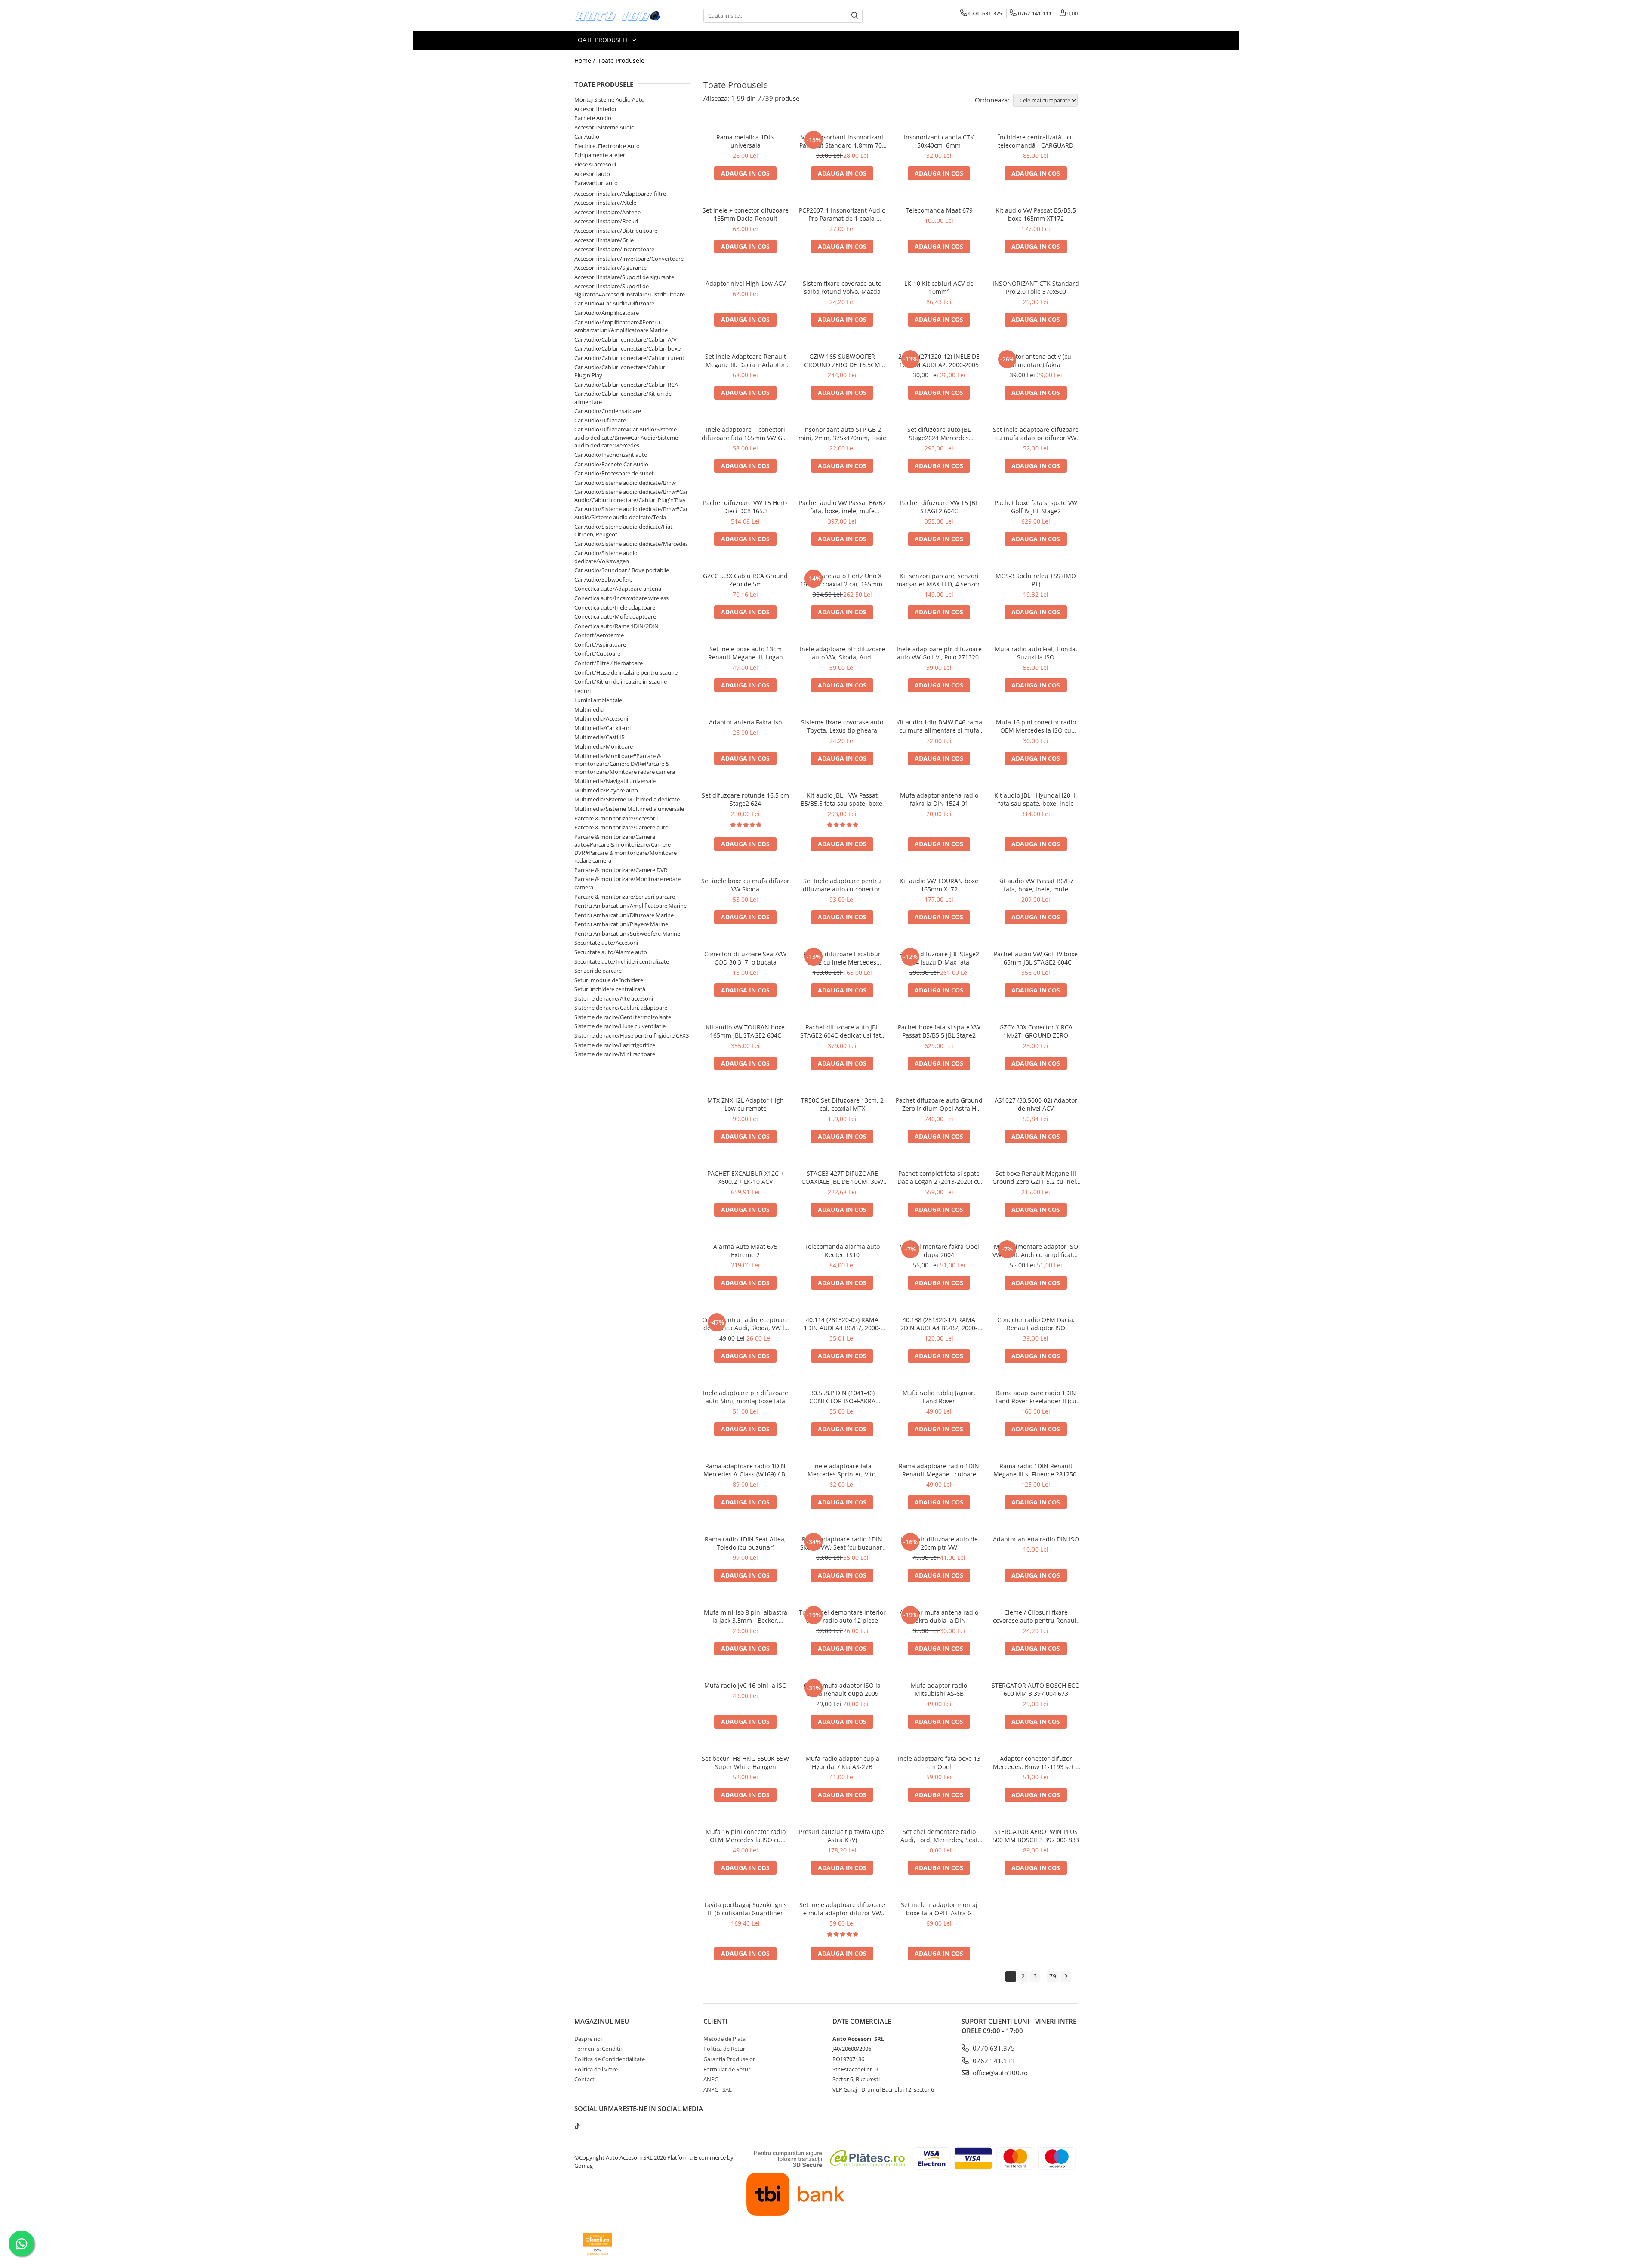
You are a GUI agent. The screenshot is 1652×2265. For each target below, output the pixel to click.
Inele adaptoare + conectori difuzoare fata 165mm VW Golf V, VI (746, 434)
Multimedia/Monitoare (604, 746)
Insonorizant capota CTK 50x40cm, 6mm (939, 141)
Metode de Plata (724, 2039)
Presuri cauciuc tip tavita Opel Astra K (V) (842, 1836)
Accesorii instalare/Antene (607, 212)
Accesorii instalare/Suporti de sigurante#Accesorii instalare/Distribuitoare (630, 290)
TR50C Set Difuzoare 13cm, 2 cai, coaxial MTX (842, 1104)
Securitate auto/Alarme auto (611, 952)
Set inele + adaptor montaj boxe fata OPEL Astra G (939, 1909)
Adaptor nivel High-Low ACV (746, 283)
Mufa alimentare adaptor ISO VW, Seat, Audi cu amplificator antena (1036, 1251)
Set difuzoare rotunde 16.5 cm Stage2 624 (745, 799)
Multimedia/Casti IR (599, 737)
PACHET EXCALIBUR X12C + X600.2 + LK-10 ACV (746, 1177)
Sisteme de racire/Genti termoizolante (623, 1017)
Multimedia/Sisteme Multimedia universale (629, 809)
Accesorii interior (596, 109)
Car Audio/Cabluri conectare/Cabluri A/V (626, 339)
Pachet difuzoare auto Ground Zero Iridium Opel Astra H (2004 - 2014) (939, 1104)
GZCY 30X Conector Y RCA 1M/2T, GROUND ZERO (1036, 1031)
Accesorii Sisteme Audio (604, 127)
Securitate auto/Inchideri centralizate (622, 961)
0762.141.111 (993, 2061)
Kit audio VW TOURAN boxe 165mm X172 (939, 885)
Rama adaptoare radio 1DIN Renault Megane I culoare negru (939, 1470)
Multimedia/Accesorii (601, 718)
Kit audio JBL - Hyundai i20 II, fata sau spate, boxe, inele (1036, 799)
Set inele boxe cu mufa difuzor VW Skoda (745, 885)
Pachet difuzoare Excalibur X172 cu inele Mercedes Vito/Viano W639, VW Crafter (842, 958)
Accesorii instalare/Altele (605, 203)
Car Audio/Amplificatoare (607, 313)
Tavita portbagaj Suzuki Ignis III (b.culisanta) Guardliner (745, 1909)
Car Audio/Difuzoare (600, 420)
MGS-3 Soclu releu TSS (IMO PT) (1036, 580)
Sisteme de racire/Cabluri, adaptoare (621, 1008)
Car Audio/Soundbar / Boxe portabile (622, 570)
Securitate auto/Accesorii (606, 943)
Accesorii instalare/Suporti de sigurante (624, 277)
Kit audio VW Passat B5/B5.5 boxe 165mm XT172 (1036, 214)
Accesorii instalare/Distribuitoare (616, 231)
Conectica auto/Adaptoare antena (618, 589)
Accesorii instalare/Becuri (606, 221)
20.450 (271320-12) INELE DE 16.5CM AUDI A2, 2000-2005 (939, 361)
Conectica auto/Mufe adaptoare (615, 616)
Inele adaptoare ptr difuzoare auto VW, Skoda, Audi (842, 653)
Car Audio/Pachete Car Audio (611, 464)
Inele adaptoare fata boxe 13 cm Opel (939, 1763)
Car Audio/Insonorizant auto (611, 455)
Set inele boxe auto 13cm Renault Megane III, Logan (746, 653)
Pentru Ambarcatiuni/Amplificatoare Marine (630, 906)
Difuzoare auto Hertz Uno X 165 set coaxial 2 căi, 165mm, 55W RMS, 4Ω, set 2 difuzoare (842, 580)
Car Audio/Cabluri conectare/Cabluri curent (629, 358)
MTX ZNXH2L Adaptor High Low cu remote (746, 1104)
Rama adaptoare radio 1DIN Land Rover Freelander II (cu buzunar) (1036, 1397)
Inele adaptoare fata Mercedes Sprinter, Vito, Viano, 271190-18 (842, 1470)
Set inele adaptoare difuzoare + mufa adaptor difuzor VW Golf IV (842, 1909)
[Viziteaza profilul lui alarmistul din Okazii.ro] (598, 2245)
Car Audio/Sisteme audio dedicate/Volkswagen (606, 557)
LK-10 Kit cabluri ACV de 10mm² (939, 287)
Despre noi (588, 2039)
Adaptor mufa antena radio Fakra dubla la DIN (939, 1616)
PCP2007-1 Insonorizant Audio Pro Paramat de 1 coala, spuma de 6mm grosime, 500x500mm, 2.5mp (842, 214)
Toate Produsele (603, 40)
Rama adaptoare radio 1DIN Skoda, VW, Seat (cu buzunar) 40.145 (842, 1543)
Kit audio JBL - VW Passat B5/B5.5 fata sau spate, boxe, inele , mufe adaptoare (842, 799)
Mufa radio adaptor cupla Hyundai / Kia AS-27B (842, 1763)
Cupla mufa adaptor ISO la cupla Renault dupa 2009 (842, 1689)
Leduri (583, 691)
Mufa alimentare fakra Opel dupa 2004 (939, 1251)
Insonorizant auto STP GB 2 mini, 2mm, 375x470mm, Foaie (842, 434)
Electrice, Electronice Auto (607, 146)
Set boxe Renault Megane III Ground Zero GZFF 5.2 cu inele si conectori (1036, 1177)
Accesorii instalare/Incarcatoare (614, 249)
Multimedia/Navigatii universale (615, 781)
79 (1053, 1976)
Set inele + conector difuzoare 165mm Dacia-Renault (746, 214)
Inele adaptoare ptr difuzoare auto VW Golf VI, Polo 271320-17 (939, 653)
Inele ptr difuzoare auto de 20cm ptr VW (939, 1543)
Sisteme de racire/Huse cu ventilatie (620, 1026)
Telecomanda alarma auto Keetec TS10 (842, 1251)
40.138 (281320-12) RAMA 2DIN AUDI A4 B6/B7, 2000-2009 (939, 1324)
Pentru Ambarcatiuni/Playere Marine (621, 924)
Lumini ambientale (598, 700)
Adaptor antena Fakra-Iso (745, 722)
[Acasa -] (617, 16)
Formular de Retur (727, 2069)
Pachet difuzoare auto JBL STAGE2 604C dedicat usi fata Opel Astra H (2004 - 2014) (842, 1031)
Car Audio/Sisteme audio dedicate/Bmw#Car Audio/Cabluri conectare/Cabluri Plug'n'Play (631, 496)
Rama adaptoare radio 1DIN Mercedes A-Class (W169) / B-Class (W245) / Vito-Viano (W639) (745, 1470)
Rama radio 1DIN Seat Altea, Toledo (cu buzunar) (745, 1543)
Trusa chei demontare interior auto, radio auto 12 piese (842, 1616)
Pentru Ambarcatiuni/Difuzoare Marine (624, 915)
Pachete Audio (593, 118)
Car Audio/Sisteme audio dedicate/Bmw (625, 483)
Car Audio (587, 136)
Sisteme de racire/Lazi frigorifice (615, 1045)
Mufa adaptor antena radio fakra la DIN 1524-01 (939, 799)
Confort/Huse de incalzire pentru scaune (626, 672)
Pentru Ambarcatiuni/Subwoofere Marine (627, 934)
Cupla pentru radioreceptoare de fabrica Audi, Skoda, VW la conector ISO (745, 1324)
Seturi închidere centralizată (610, 989)
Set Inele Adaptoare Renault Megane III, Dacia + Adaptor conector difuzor (746, 361)
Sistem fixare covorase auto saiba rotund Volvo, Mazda (842, 287)
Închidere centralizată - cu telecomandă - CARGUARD (1036, 141)
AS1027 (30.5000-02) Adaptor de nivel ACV (1036, 1104)
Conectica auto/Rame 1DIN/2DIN (616, 626)
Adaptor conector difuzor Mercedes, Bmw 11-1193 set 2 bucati (1036, 1763)
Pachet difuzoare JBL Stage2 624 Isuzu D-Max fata (939, 958)
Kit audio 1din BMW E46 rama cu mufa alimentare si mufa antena (939, 726)
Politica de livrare (596, 2069)
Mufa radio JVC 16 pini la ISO (746, 1685)
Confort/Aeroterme (599, 635)
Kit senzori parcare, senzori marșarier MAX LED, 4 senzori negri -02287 (939, 580)
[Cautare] (855, 16)
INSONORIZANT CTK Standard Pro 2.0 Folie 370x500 (1036, 287)
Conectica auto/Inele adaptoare (615, 607)
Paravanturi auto (596, 183)
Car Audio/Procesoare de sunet (614, 473)
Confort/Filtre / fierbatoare (609, 663)
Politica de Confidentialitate (610, 2059)
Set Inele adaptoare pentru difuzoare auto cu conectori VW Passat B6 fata (842, 885)
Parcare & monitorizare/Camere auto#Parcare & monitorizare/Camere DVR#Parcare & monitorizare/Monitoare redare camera (626, 849)
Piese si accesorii (595, 164)
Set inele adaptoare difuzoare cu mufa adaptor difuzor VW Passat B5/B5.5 (1036, 434)
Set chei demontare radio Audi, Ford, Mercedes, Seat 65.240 (939, 1836)
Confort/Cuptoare (597, 653)
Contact (584, 2079)
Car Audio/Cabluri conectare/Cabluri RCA (626, 385)
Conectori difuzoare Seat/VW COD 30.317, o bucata (745, 958)
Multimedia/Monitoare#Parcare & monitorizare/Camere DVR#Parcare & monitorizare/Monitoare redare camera (625, 764)
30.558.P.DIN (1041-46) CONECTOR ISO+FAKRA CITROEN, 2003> (842, 1397)
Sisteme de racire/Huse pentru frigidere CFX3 (632, 1035)
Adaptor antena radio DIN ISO (1036, 1539)
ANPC (711, 2079)
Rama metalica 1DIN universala (746, 141)
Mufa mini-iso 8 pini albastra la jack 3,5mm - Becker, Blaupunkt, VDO (746, 1616)
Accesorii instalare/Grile (604, 240)
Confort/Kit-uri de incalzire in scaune (621, 681)
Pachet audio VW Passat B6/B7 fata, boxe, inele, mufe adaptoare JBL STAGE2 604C (842, 507)
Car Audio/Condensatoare (608, 411)
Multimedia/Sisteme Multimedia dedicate (627, 799)
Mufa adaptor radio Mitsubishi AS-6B (939, 1689)
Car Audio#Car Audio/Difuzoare (614, 303)
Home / (586, 60)
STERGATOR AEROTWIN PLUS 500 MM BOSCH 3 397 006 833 (1036, 1836)
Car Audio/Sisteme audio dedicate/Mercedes (631, 544)
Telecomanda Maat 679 (939, 210)
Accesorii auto (592, 174)
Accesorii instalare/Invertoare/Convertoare (629, 259)
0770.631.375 (993, 2048)
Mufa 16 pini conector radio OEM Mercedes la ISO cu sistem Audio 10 (746, 1836)
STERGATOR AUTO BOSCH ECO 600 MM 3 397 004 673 (1036, 1689)
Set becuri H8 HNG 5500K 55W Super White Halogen (745, 1763)
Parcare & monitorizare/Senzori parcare (625, 897)
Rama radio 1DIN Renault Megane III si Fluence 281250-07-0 (1036, 1470)
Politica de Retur (724, 2049)
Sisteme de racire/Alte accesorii (614, 998)
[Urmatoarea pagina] (1066, 1977)
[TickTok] (577, 2126)
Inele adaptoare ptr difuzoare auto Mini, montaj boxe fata (746, 1397)
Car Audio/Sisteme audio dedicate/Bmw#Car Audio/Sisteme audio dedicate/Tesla (631, 513)
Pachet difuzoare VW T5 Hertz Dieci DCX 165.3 (746, 507)
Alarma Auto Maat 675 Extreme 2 (745, 1251)
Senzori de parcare (598, 971)
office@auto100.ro (999, 2073)
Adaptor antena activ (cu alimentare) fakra (1036, 361)
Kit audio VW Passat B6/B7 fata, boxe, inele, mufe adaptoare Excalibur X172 (1036, 885)
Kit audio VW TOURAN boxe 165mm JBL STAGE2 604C (745, 1031)
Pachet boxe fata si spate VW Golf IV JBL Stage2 (1036, 507)
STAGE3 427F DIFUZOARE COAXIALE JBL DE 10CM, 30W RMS (842, 1177)
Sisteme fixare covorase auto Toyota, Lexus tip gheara (842, 726)
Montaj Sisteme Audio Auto (609, 99)
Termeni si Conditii (598, 2049)
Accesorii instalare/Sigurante (610, 268)
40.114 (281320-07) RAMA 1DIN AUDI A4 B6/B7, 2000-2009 (842, 1324)
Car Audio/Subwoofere (603, 579)
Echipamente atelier (600, 155)
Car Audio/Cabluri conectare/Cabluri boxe (627, 348)
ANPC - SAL (718, 2089)
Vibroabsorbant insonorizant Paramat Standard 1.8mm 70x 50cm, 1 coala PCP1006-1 (842, 141)
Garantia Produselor (729, 2059)
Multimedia (589, 709)
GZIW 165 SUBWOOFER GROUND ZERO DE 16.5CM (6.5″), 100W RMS (842, 361)
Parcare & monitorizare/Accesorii (616, 818)
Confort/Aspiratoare (600, 644)
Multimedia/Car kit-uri (603, 728)
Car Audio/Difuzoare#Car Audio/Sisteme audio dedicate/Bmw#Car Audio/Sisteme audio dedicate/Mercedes (626, 437)
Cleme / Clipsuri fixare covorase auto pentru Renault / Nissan (1036, 1616)
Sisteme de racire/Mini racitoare (615, 1054)
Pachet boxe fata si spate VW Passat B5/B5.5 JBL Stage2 (939, 1031)
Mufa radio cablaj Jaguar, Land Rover (939, 1397)
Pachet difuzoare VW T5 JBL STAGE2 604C (939, 507)
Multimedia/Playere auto (606, 790)
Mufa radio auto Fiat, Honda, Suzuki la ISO (1036, 653)
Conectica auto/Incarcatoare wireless (621, 598)
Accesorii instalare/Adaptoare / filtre (620, 194)
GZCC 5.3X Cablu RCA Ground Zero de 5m (745, 580)
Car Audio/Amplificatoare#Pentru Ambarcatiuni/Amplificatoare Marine (621, 326)
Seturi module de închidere (609, 980)
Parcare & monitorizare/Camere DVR (621, 870)
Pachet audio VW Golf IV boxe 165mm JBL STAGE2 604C (1036, 958)
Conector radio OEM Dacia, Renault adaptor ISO (1036, 1324)
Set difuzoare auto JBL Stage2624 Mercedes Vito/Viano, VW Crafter (939, 434)
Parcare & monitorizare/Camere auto (621, 827)
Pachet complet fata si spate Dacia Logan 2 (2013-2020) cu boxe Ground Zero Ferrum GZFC (939, 1177)
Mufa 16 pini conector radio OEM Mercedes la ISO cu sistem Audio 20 (1036, 726)
